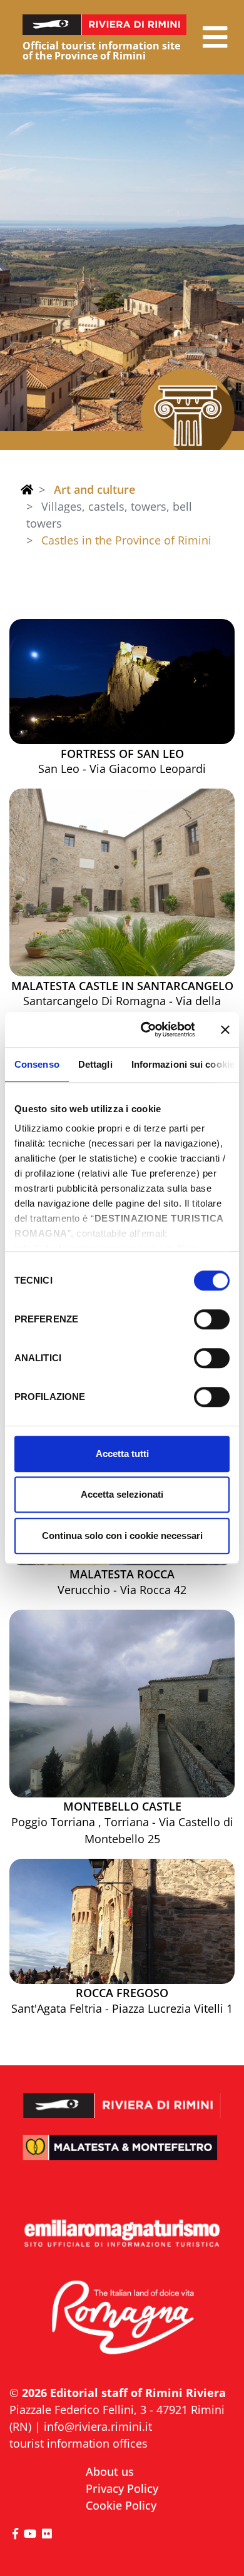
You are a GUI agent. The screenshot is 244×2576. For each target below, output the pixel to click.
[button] (215, 37)
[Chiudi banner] (225, 1030)
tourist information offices (79, 2443)
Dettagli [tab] (95, 1064)
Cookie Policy (121, 2505)
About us (110, 2471)
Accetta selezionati (122, 1494)
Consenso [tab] (37, 1064)
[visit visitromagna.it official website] (122, 2318)
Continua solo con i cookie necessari (122, 1536)
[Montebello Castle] (122, 1704)
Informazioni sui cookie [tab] (183, 1064)
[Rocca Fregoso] (122, 1921)
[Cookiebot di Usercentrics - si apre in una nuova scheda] (145, 1030)
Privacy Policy (122, 2488)
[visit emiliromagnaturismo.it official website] (122, 2234)
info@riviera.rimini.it (98, 2426)
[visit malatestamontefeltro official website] (122, 2156)
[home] (27, 489)
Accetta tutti (122, 1454)
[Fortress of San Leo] (122, 682)
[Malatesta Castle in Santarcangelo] (122, 882)
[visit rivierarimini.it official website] (122, 2097)
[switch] (212, 1319)
